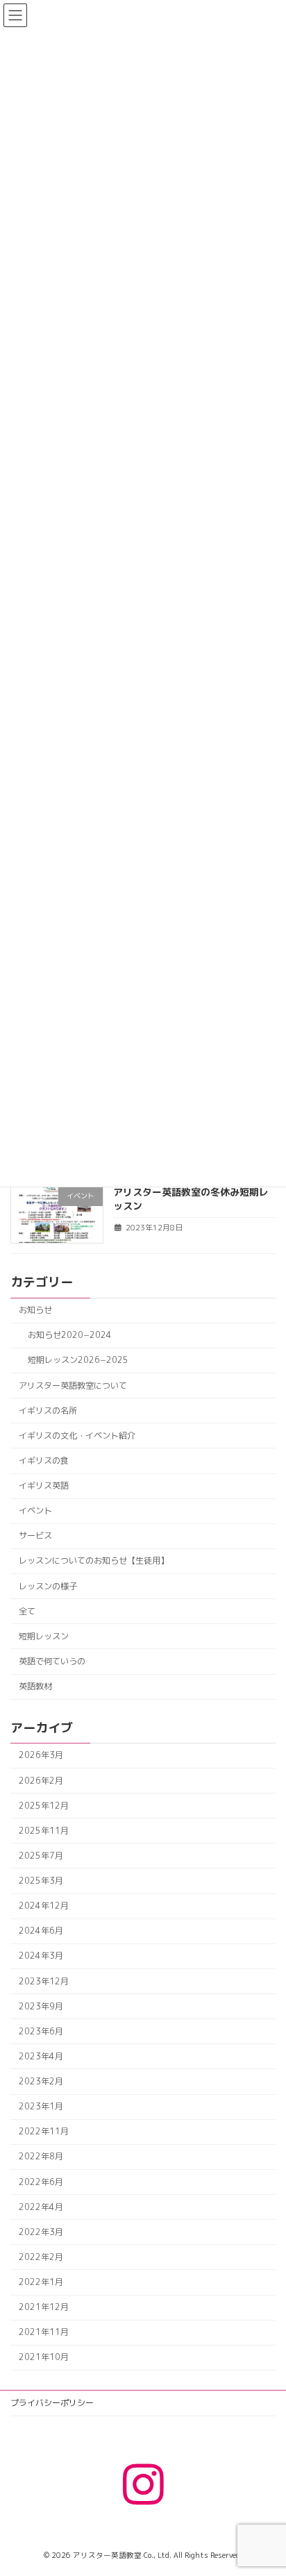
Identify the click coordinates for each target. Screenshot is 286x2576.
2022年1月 (41, 2282)
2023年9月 (41, 2006)
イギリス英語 (44, 1486)
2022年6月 (41, 2181)
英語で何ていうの (52, 1661)
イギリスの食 (44, 1461)
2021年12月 (44, 2307)
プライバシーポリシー (52, 2403)
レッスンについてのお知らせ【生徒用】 (94, 1561)
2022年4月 (41, 2206)
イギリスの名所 (48, 1410)
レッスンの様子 (48, 1586)
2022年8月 (41, 2156)
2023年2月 (41, 2081)
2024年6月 (41, 1931)
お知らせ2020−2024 (70, 1335)
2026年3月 (41, 1755)
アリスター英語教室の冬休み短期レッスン (191, 1199)
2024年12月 (44, 1906)
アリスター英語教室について (73, 1385)
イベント (35, 1511)
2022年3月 (41, 2231)
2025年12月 (44, 1805)
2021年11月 (44, 2332)
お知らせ (35, 1310)
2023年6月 (41, 2031)
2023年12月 (44, 1981)
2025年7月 (41, 1856)
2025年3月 (41, 1881)
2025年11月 (44, 1830)
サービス (35, 1536)
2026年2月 (41, 1780)
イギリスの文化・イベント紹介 (77, 1435)
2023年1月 (41, 2106)
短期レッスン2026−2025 (78, 1360)
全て (27, 1611)
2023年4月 (41, 2056)
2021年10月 (44, 2357)
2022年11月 (44, 2131)
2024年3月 (41, 1956)
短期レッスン (44, 1636)
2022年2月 (41, 2257)
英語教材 (35, 1686)
